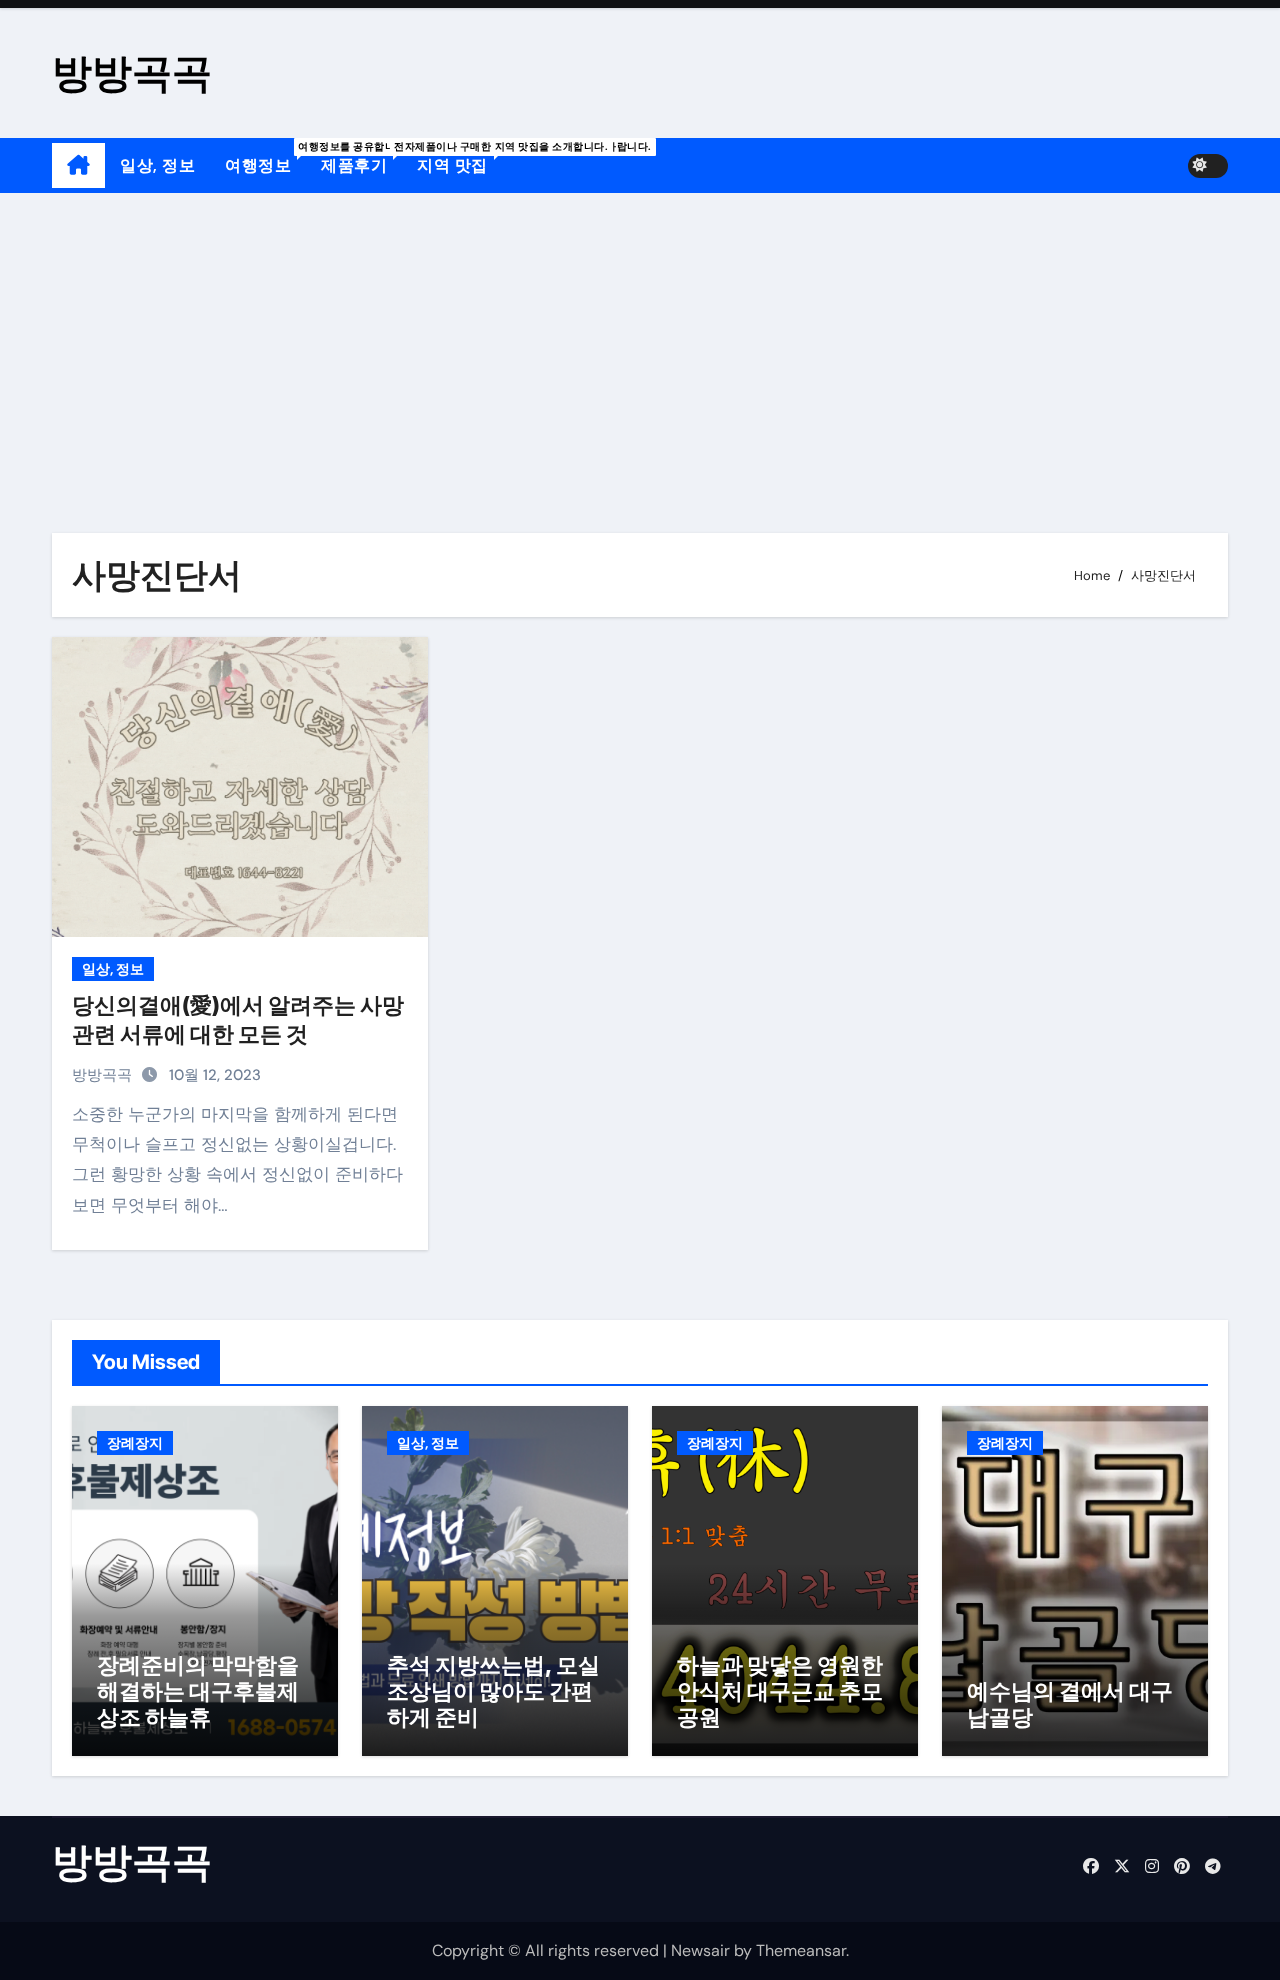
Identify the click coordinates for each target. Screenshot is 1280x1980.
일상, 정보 (157, 165)
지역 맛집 (460, 158)
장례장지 (135, 1443)
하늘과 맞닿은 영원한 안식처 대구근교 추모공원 (780, 1691)
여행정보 (265, 158)
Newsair (700, 1950)
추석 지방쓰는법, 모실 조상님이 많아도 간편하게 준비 (493, 1691)
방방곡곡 (132, 72)
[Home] (78, 166)
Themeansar (801, 1950)
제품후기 (361, 158)
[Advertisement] (640, 343)
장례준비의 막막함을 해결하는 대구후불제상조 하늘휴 (198, 1691)
